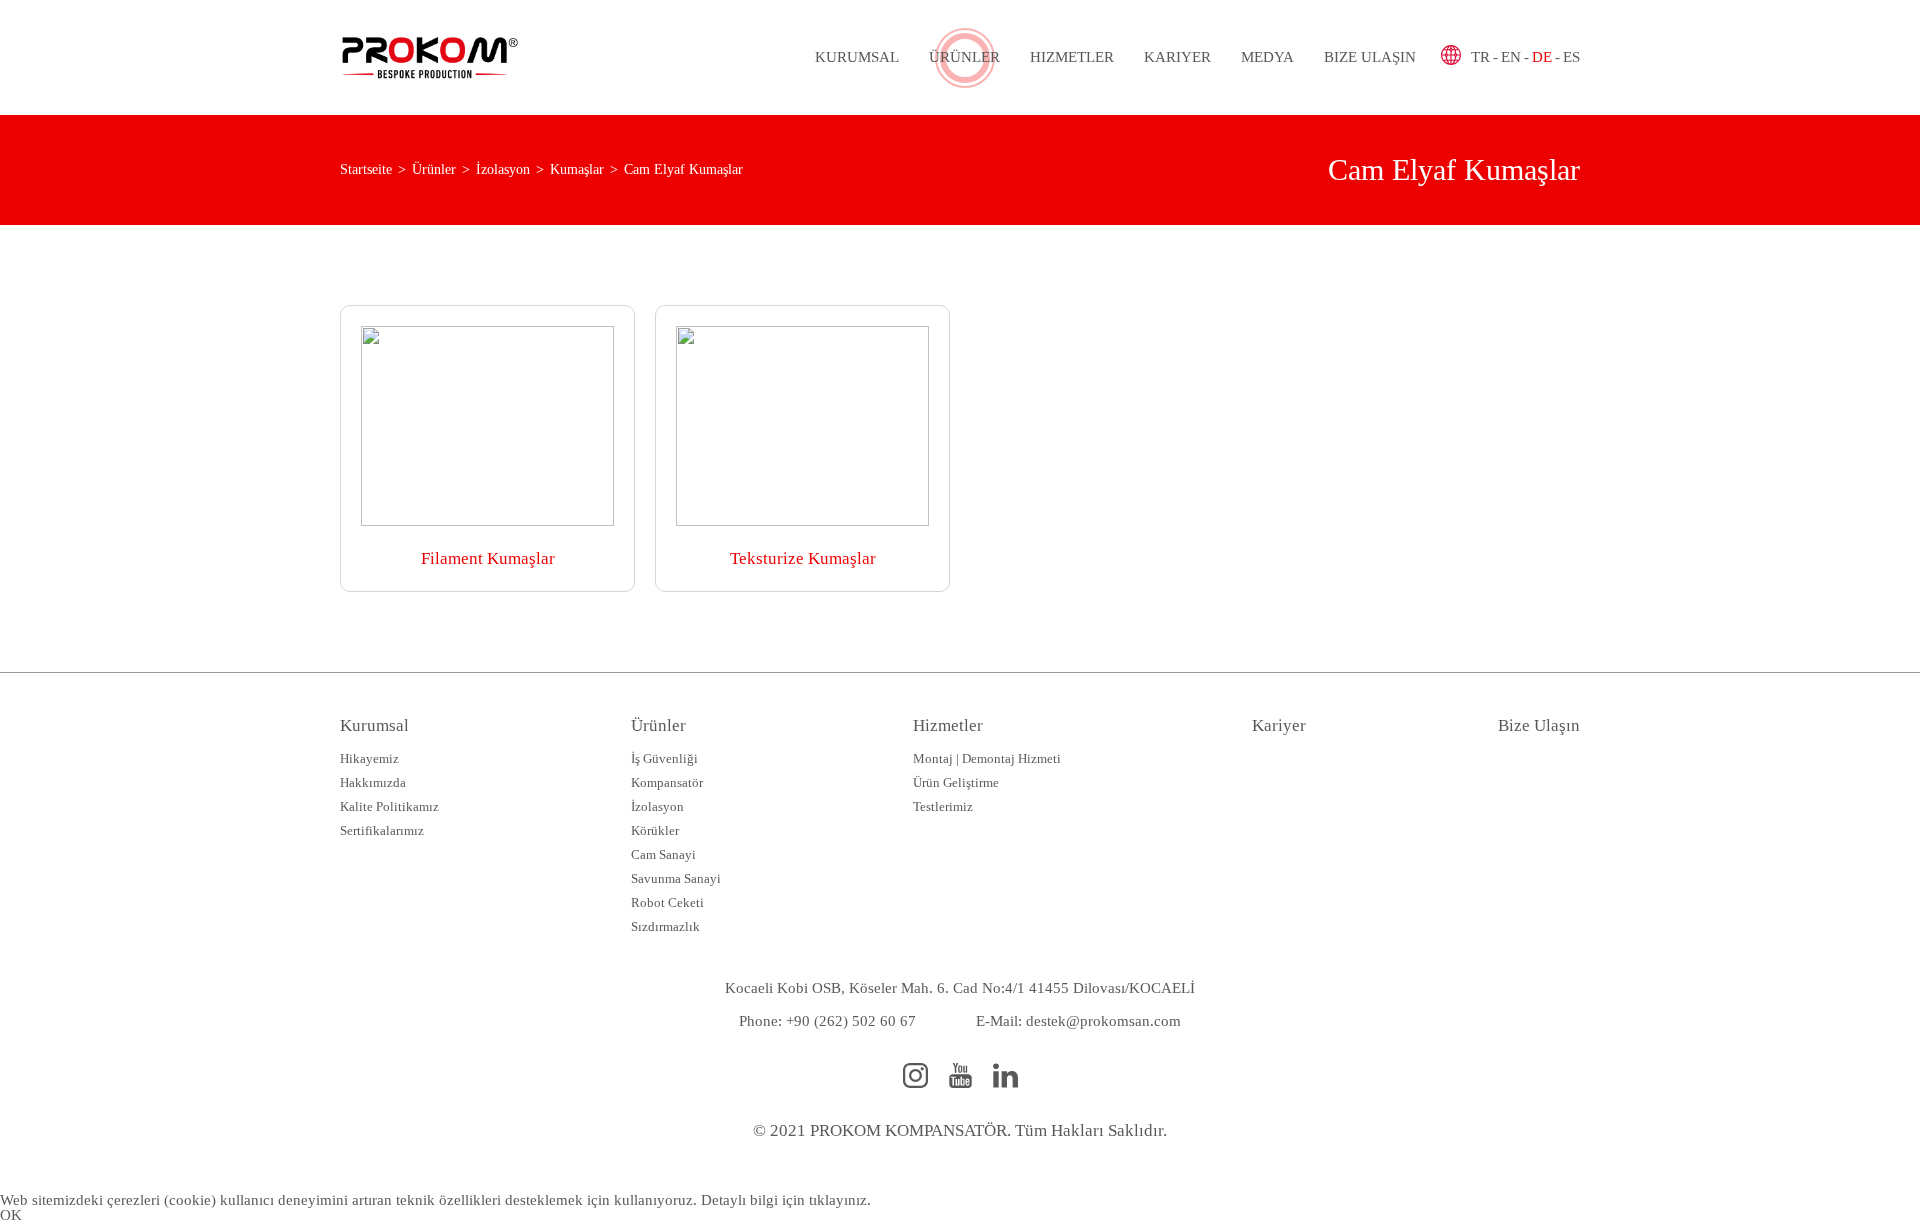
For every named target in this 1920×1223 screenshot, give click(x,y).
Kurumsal (857, 57)
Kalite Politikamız (389, 806)
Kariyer (1177, 57)
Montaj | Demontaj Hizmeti (987, 758)
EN (1511, 57)
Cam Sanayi (663, 854)
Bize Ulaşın (1370, 57)
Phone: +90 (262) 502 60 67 (827, 1021)
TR (1480, 57)
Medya (1267, 57)
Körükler (655, 830)
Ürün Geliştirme (956, 782)
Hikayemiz (369, 758)
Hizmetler (1072, 57)
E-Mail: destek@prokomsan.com (1078, 1021)
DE (1542, 57)
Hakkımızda (373, 782)
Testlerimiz (943, 806)
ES (1571, 57)
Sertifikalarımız (382, 830)
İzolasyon (657, 806)
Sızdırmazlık (665, 926)
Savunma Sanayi (676, 878)
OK (11, 1215)
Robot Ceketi (667, 902)
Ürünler (964, 57)
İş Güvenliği (664, 758)
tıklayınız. (840, 1200)
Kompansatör (667, 782)
